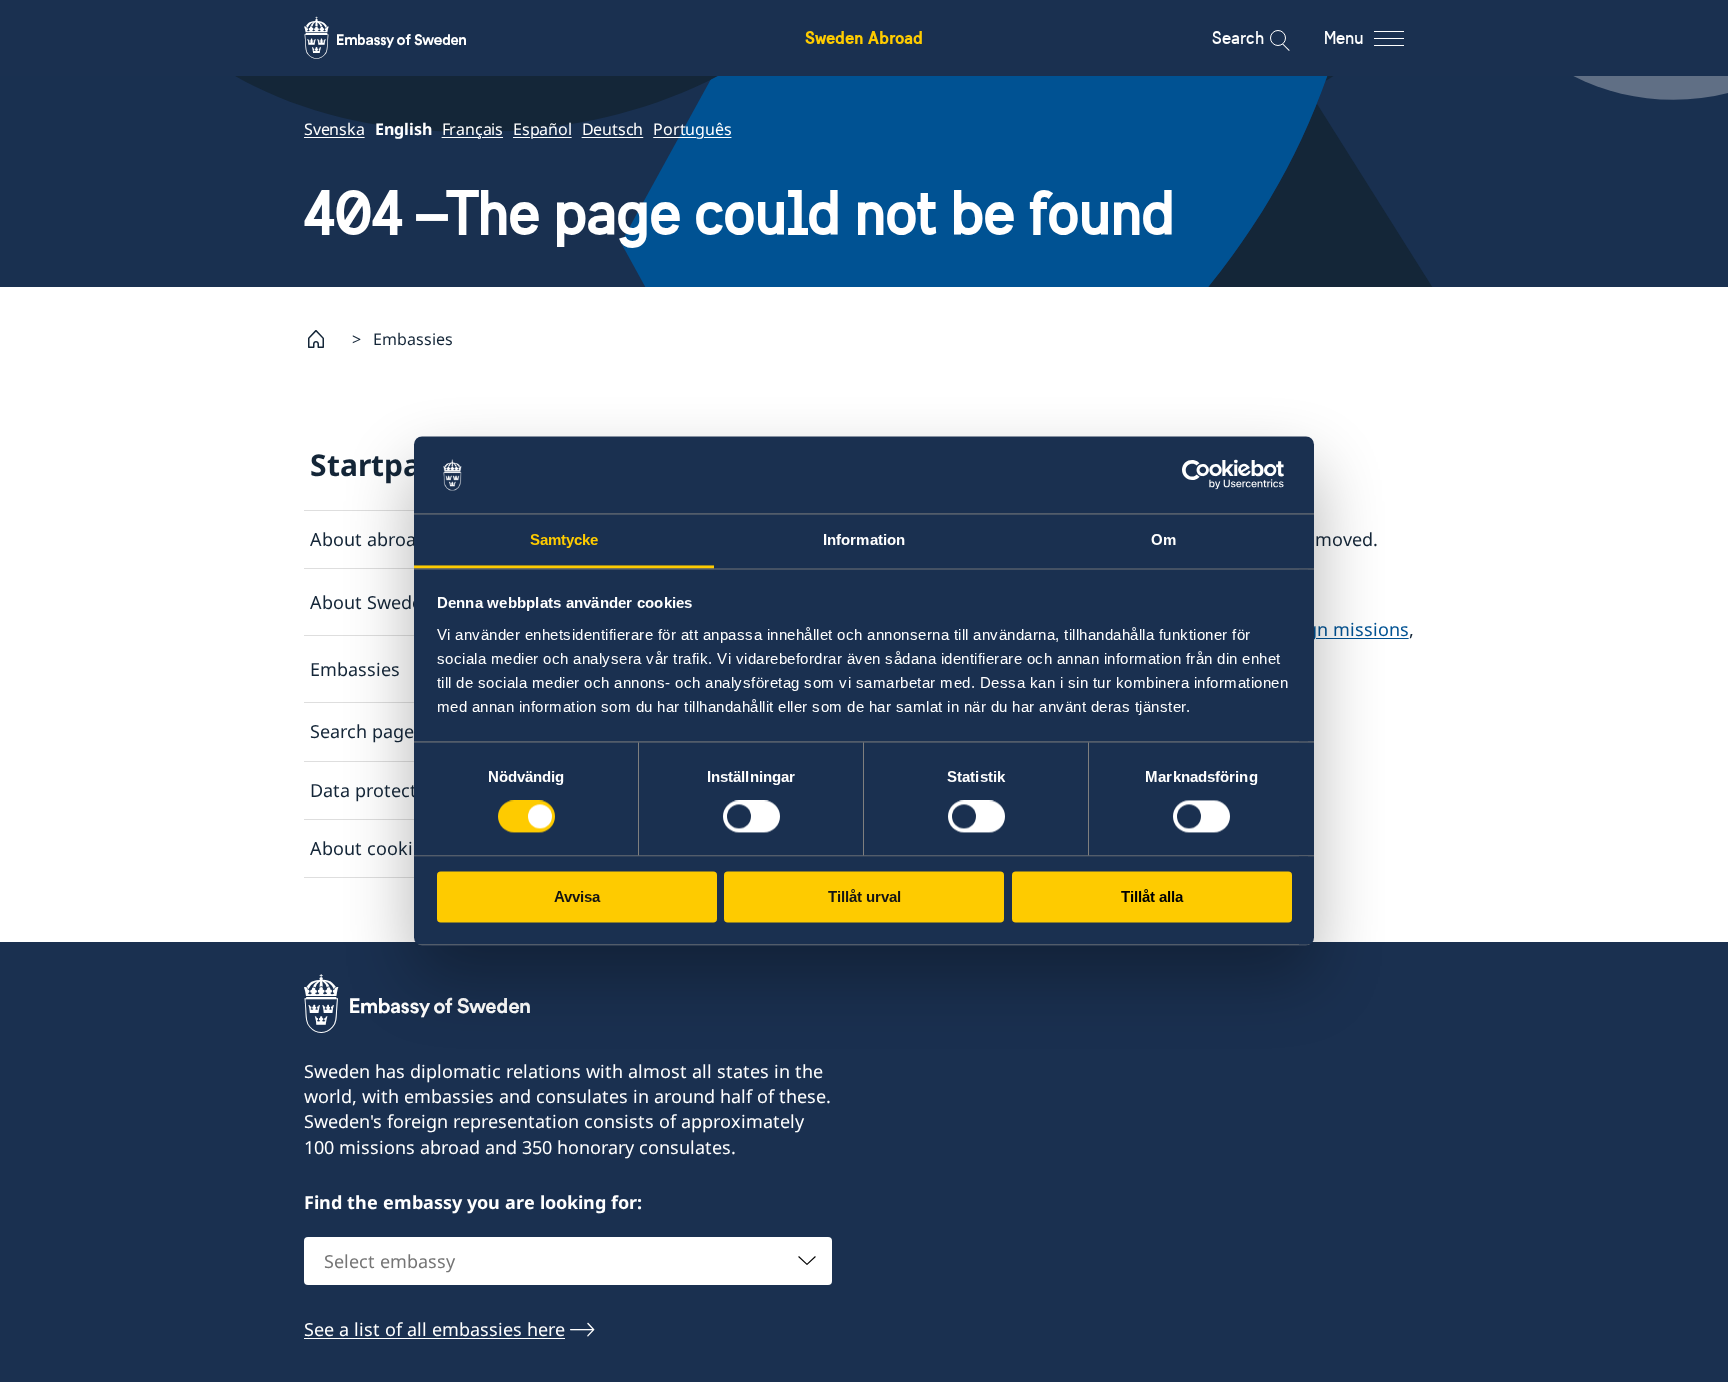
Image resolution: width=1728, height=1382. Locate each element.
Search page (362, 731)
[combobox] (568, 1261)
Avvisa (577, 896)
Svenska (334, 129)
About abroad (368, 539)
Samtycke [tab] (564, 539)
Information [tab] (864, 539)
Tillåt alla (1152, 896)
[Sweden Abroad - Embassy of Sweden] (404, 38)
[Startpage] (324, 339)
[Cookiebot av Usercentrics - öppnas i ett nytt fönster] (1204, 475)
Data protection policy (404, 790)
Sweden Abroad (864, 37)
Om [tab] (1163, 539)
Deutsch (613, 129)
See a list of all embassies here (434, 1329)
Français (472, 129)
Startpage (384, 464)
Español (542, 129)
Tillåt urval (864, 896)
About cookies (371, 848)
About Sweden (371, 602)
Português (692, 129)
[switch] (751, 817)
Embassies (355, 669)
